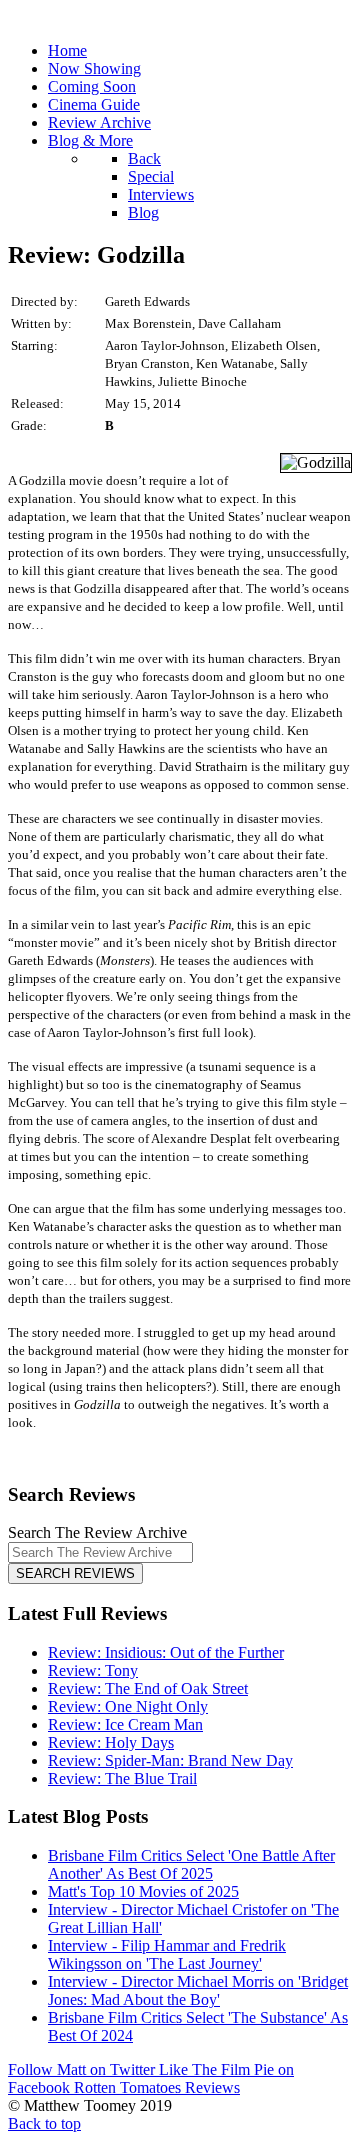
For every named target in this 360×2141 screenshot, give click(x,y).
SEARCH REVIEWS (75, 1573)
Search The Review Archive (97, 1532)
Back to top (44, 2123)
